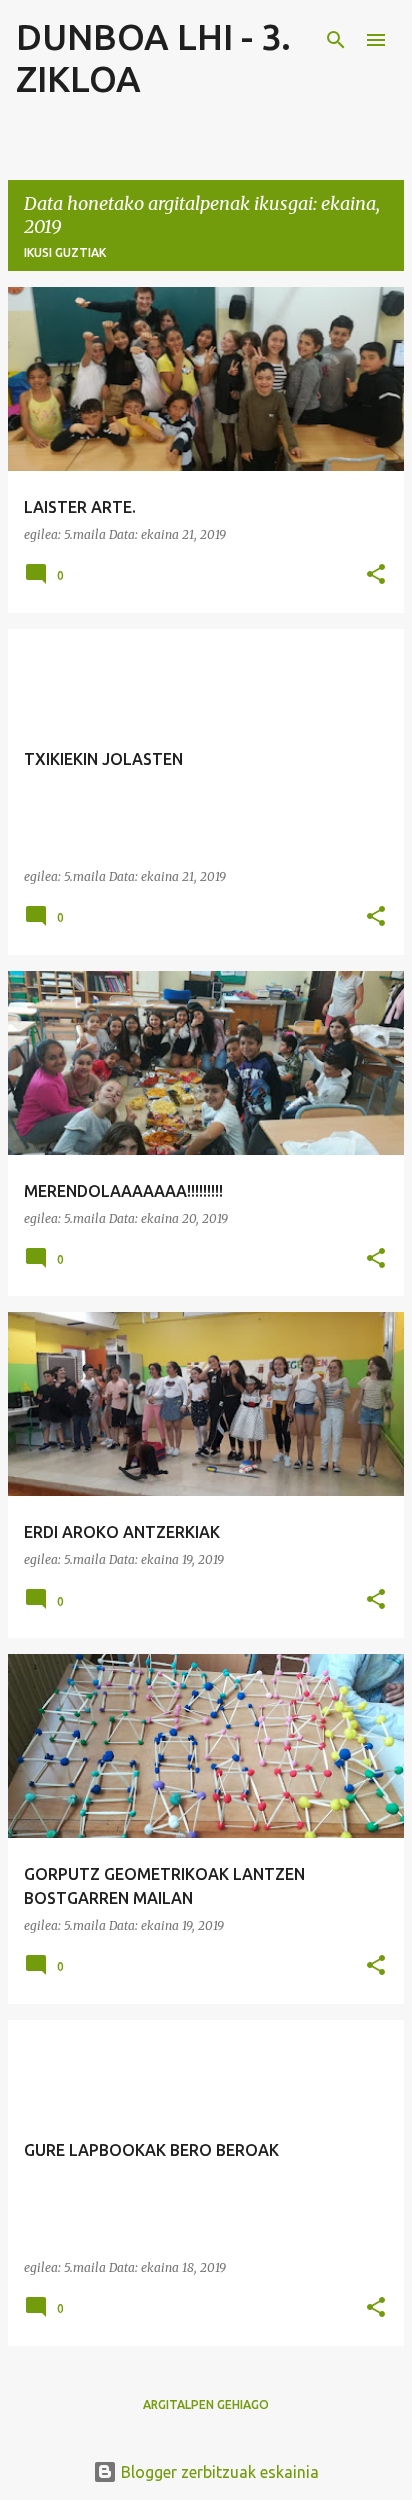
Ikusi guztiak (65, 252)
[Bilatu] (336, 40)
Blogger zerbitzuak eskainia (218, 2472)
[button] (376, 575)
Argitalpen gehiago (206, 2404)
